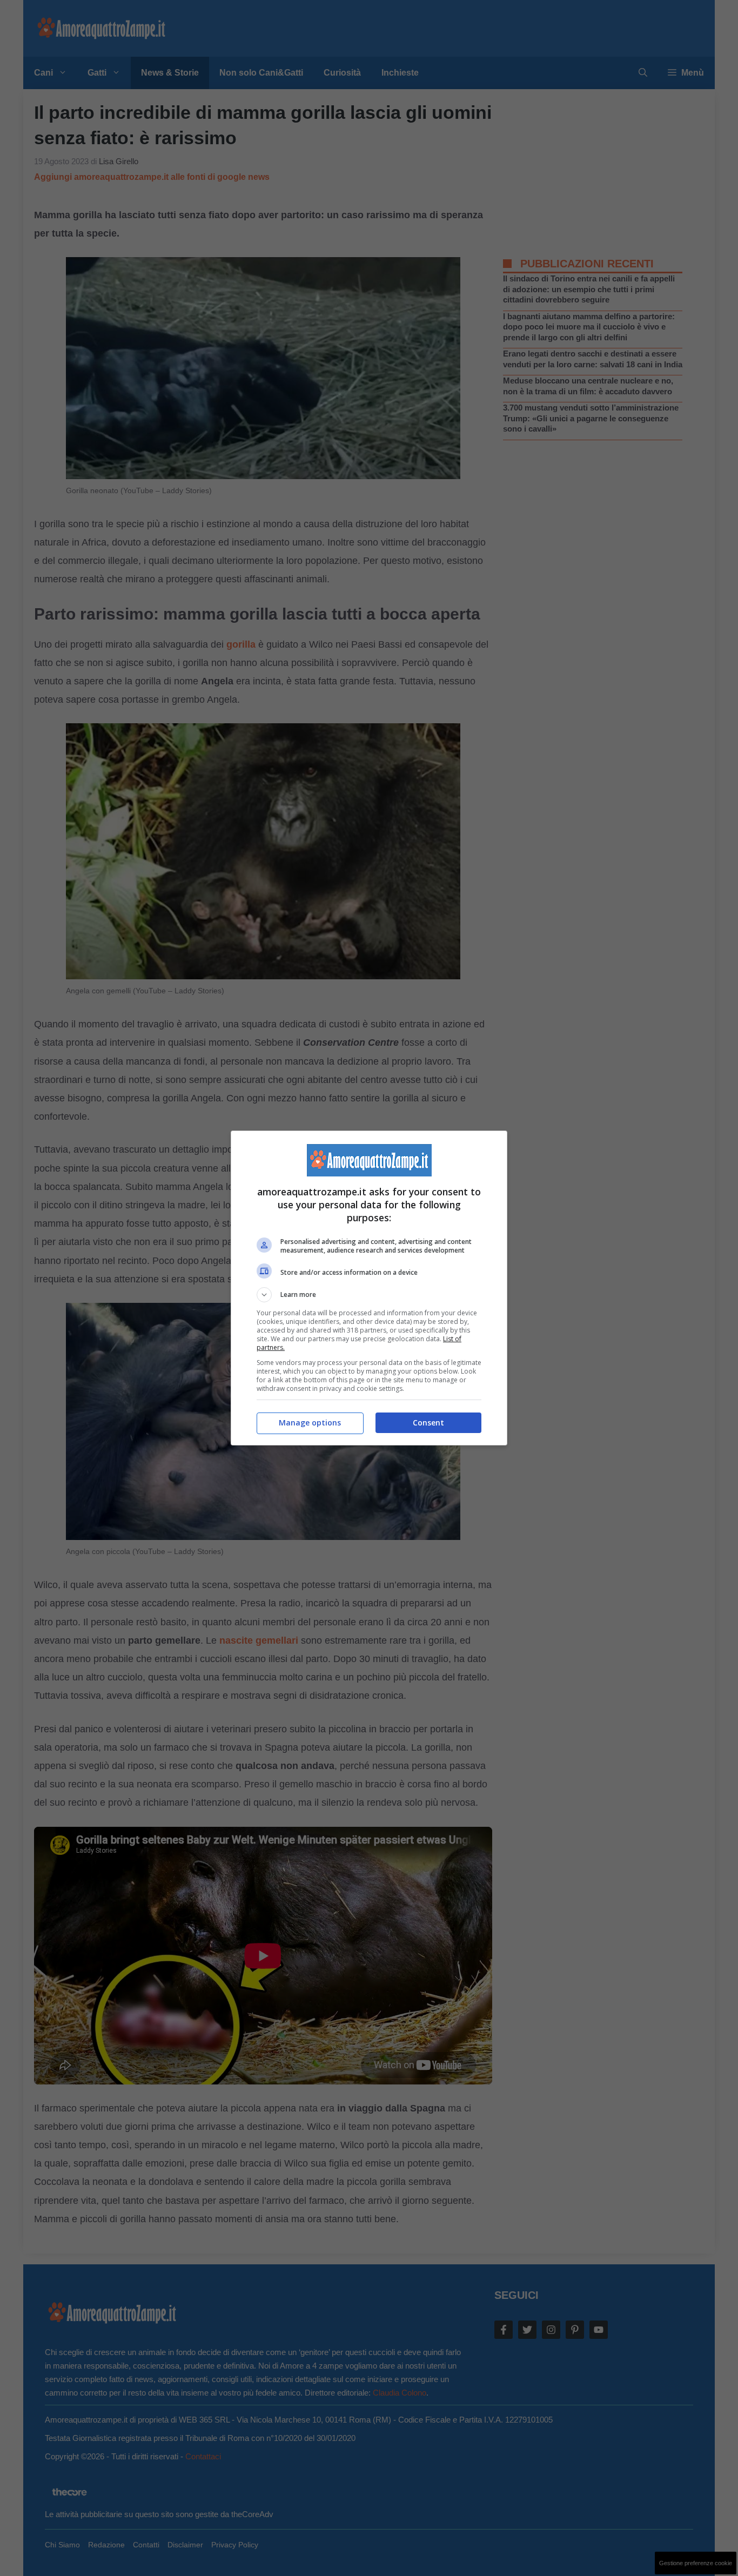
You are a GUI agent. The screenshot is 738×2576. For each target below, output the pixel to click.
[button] (369, 1295)
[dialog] (369, 1288)
